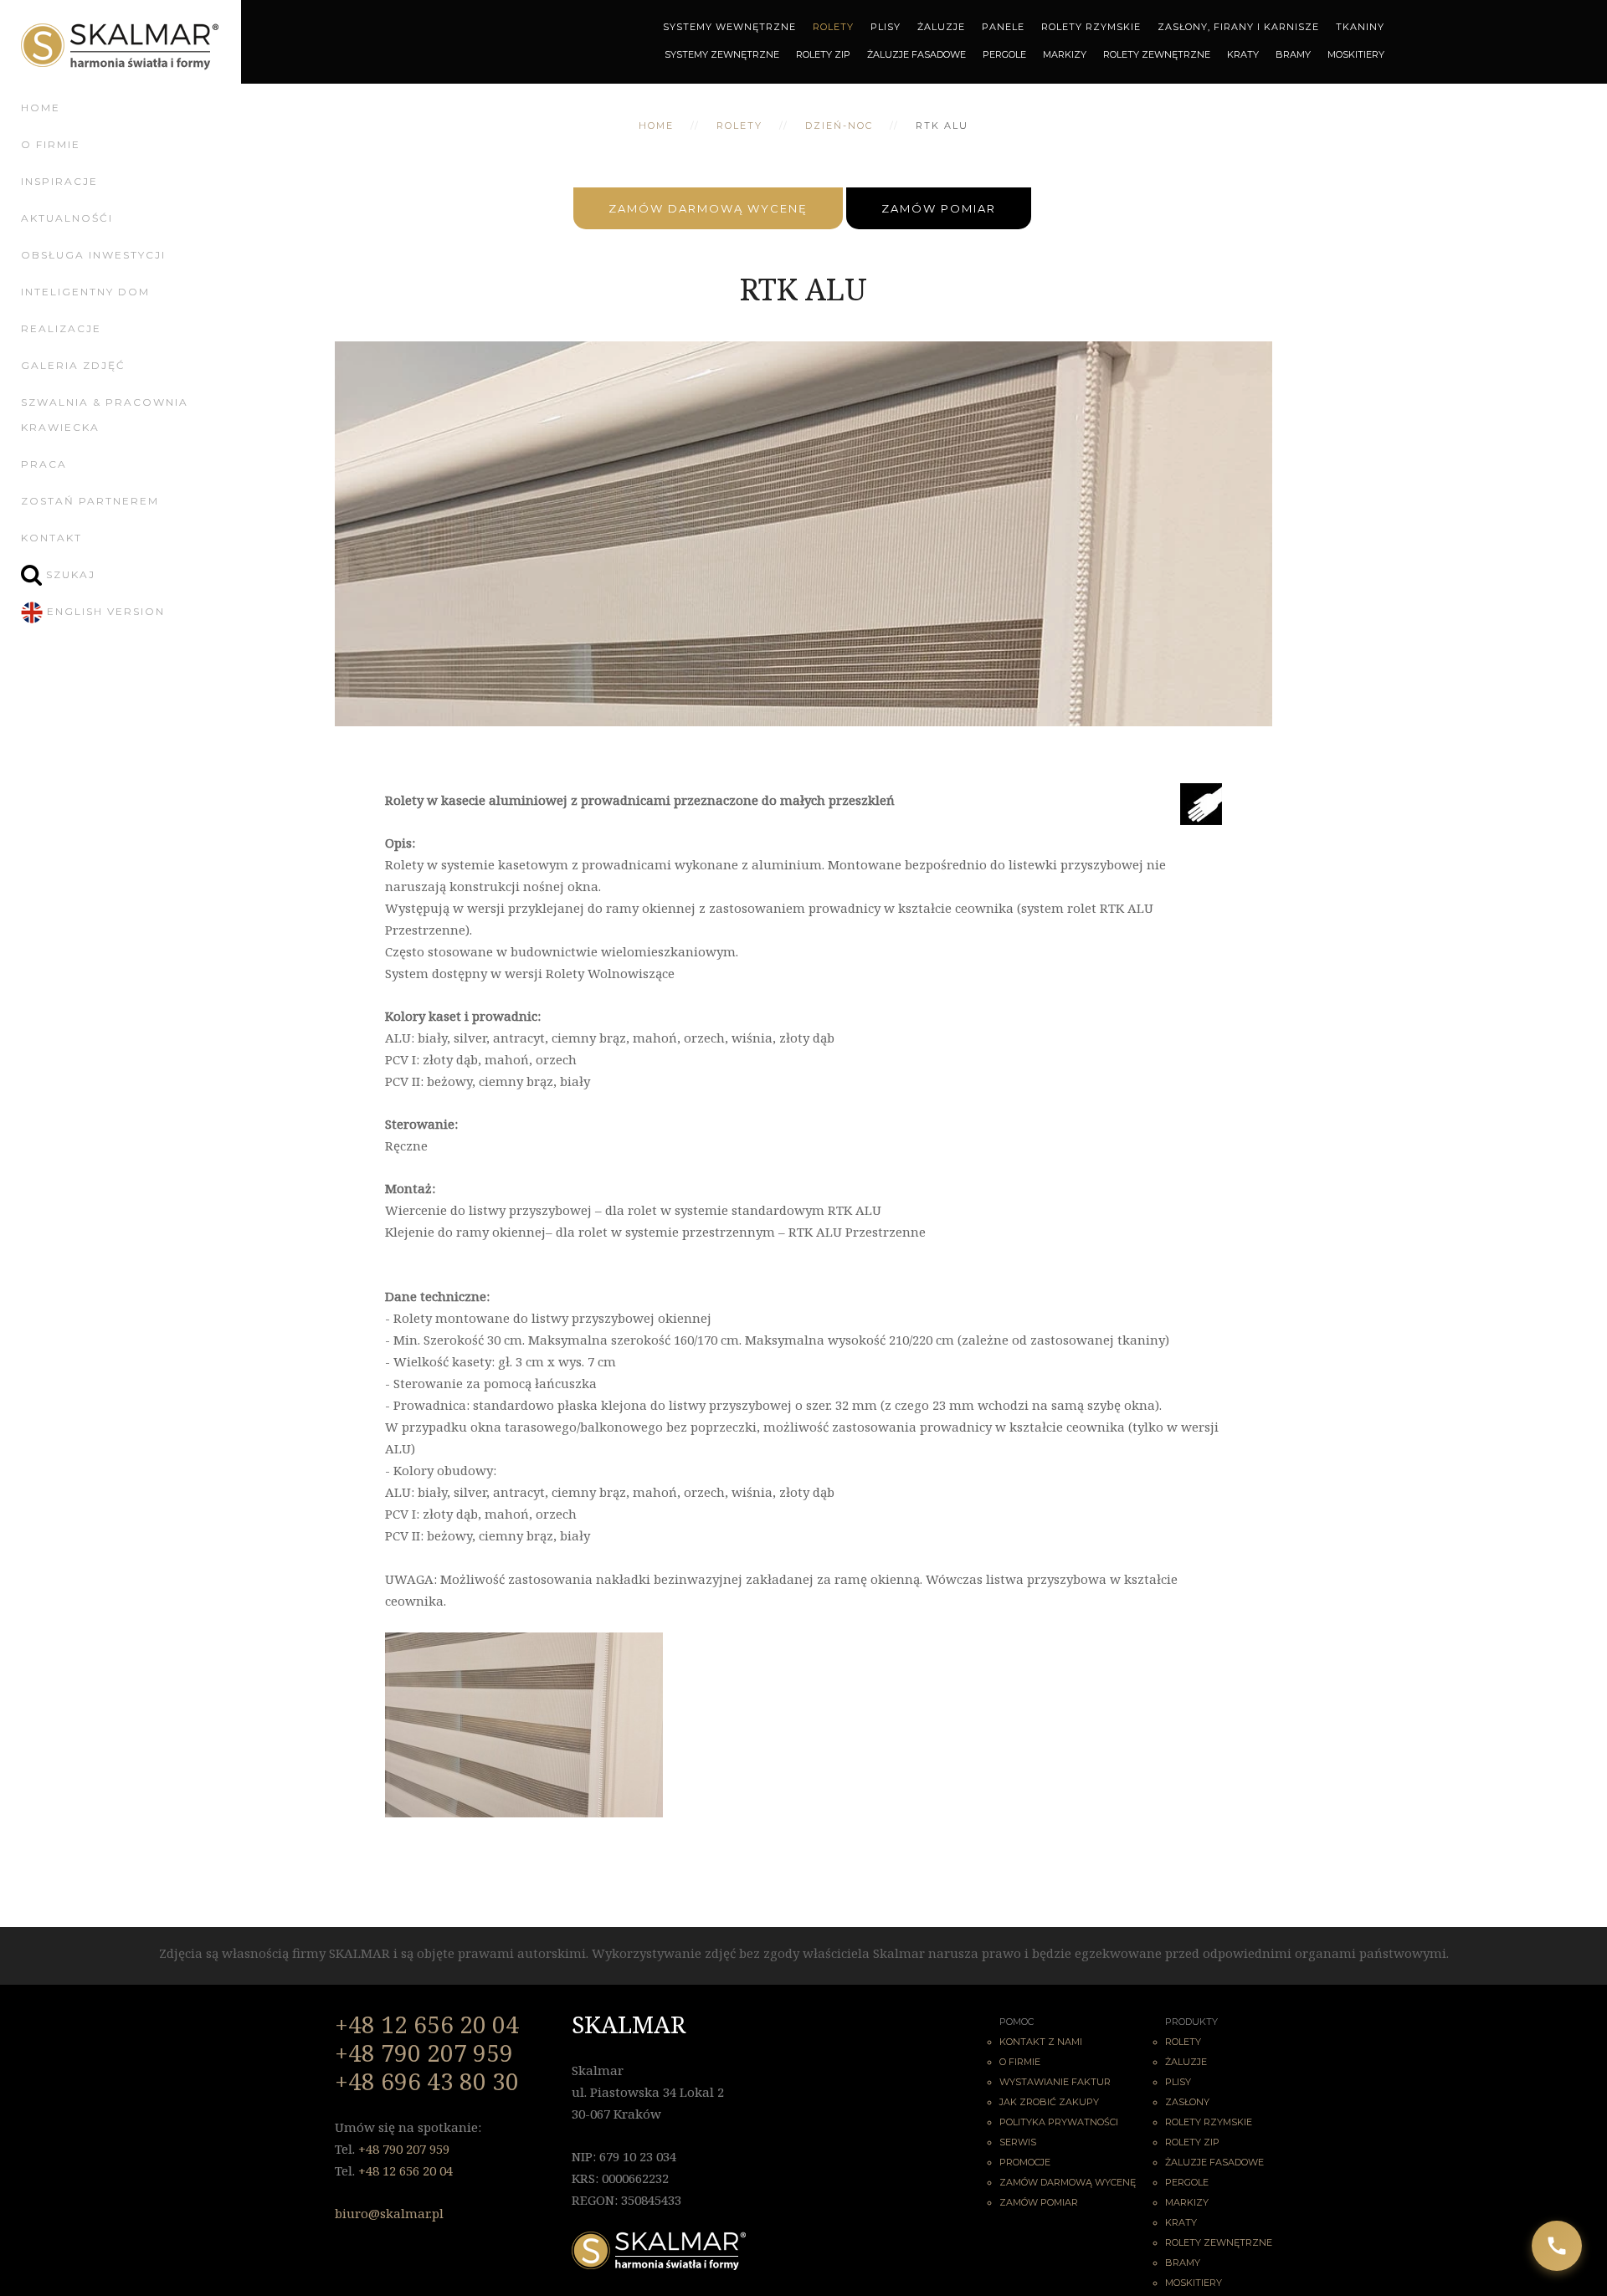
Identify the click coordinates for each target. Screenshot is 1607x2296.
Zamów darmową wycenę (708, 208)
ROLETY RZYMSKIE (1091, 26)
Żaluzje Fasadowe (916, 54)
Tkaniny (1360, 26)
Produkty (1191, 2022)
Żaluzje (941, 26)
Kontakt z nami (1041, 2042)
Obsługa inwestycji (93, 255)
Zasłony (1187, 2102)
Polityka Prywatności (1059, 2122)
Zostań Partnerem (90, 501)
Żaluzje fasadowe (1214, 2162)
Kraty (1243, 54)
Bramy (1293, 54)
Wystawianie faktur (1055, 2082)
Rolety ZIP (823, 54)
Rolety (833, 26)
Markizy (1065, 54)
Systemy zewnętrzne (722, 54)
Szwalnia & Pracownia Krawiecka (105, 415)
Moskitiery (1356, 54)
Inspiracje (59, 181)
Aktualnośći (67, 218)
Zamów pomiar (939, 208)
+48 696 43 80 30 (427, 2081)
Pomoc (1017, 2022)
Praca (44, 464)
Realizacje (61, 328)
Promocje (1025, 2162)
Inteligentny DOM (85, 292)
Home (41, 108)
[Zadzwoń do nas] (1557, 2246)
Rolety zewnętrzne (1157, 54)
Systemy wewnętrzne (729, 26)
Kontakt (51, 538)
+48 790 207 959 (424, 2053)
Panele (1003, 26)
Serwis (1018, 2142)
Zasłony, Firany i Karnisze (1238, 26)
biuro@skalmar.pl (389, 2213)
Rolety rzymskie (1209, 2122)
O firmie (51, 144)
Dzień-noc (839, 126)
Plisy (886, 26)
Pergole (1004, 54)
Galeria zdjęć (73, 365)
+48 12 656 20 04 (427, 2024)
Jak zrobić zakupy (1049, 2102)
